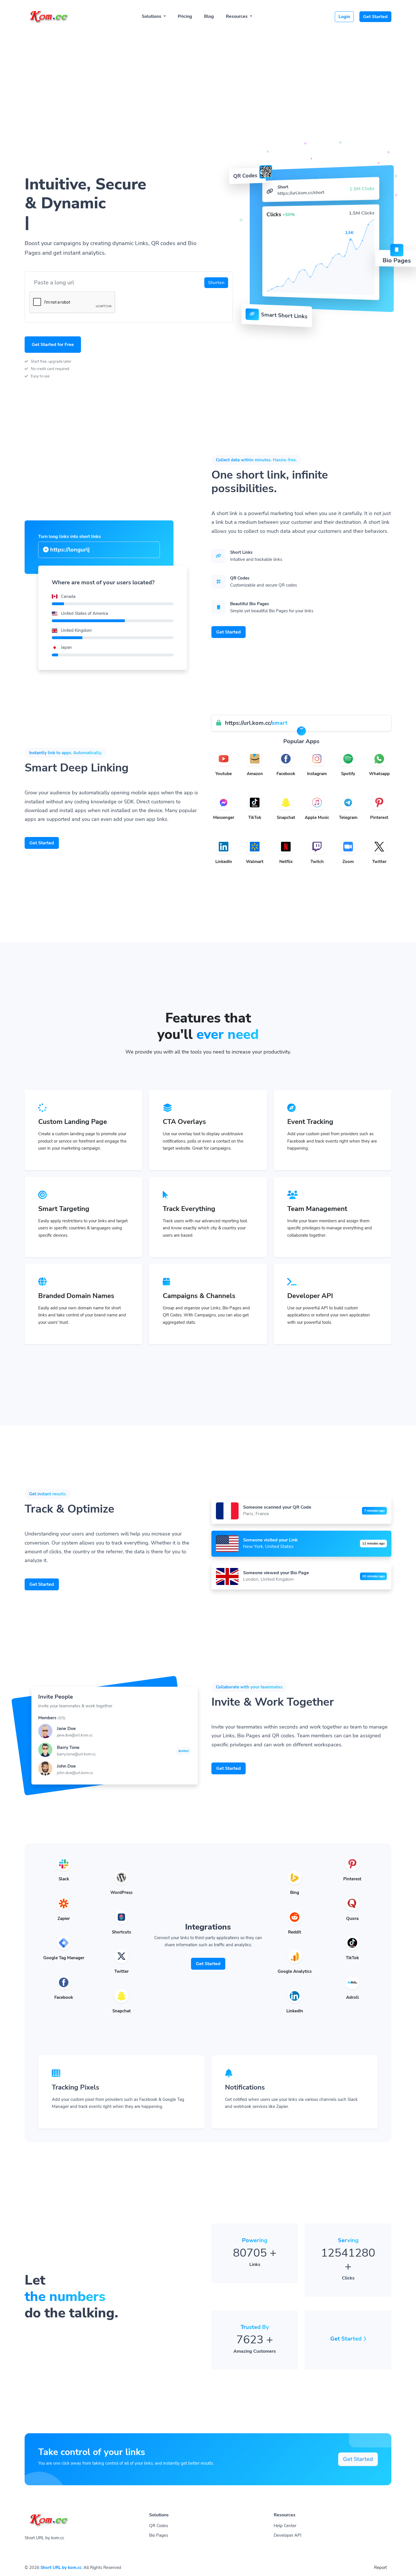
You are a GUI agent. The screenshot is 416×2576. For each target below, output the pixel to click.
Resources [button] (237, 16)
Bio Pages (159, 2535)
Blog (209, 16)
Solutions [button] (152, 16)
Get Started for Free (53, 345)
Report (380, 2568)
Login (344, 17)
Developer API (288, 2535)
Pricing (185, 16)
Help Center (285, 2526)
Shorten (216, 283)
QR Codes (159, 2526)
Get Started (375, 17)
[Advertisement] (208, 71)
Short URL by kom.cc (61, 2568)
